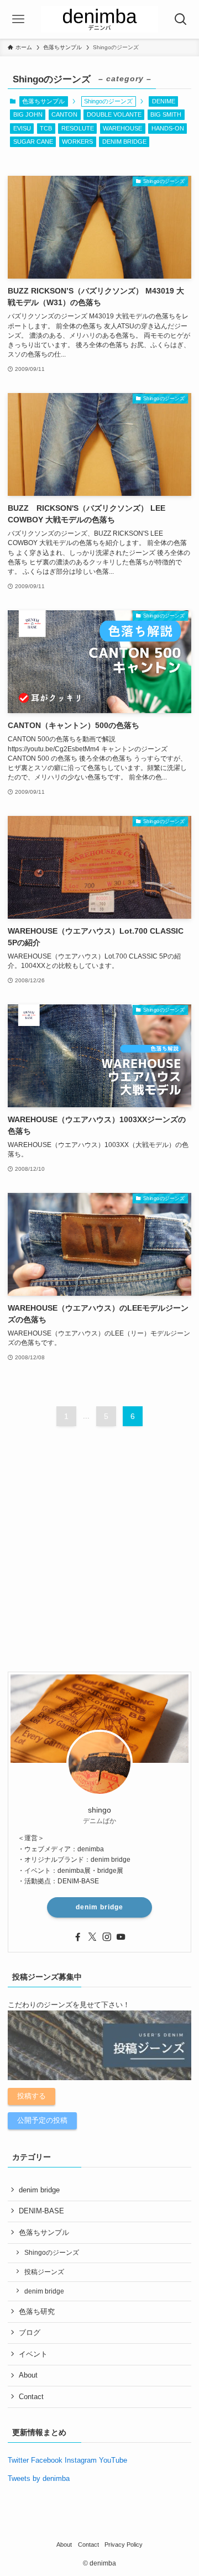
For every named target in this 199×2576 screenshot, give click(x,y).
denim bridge (99, 1907)
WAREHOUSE (122, 128)
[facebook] (78, 1937)
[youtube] (121, 1937)
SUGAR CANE (33, 142)
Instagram (81, 2460)
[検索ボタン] (180, 19)
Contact (31, 2397)
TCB (46, 128)
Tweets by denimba (39, 2478)
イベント (33, 2354)
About (28, 2375)
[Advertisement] (99, 1558)
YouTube (113, 2460)
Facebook (47, 2460)
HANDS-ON (168, 128)
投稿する (32, 2096)
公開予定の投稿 (42, 2120)
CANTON (64, 114)
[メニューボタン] (19, 19)
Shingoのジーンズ (52, 2252)
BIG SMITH (166, 114)
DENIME (164, 101)
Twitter (18, 2460)
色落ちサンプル (43, 101)
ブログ (30, 2332)
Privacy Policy (124, 2544)
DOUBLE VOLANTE (114, 114)
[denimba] (99, 19)
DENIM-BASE (41, 2211)
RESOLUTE (78, 128)
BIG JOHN (28, 114)
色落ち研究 (37, 2311)
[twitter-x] (92, 1937)
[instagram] (107, 1937)
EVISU (22, 128)
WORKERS (77, 142)
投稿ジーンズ (44, 2272)
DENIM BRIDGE (124, 142)
